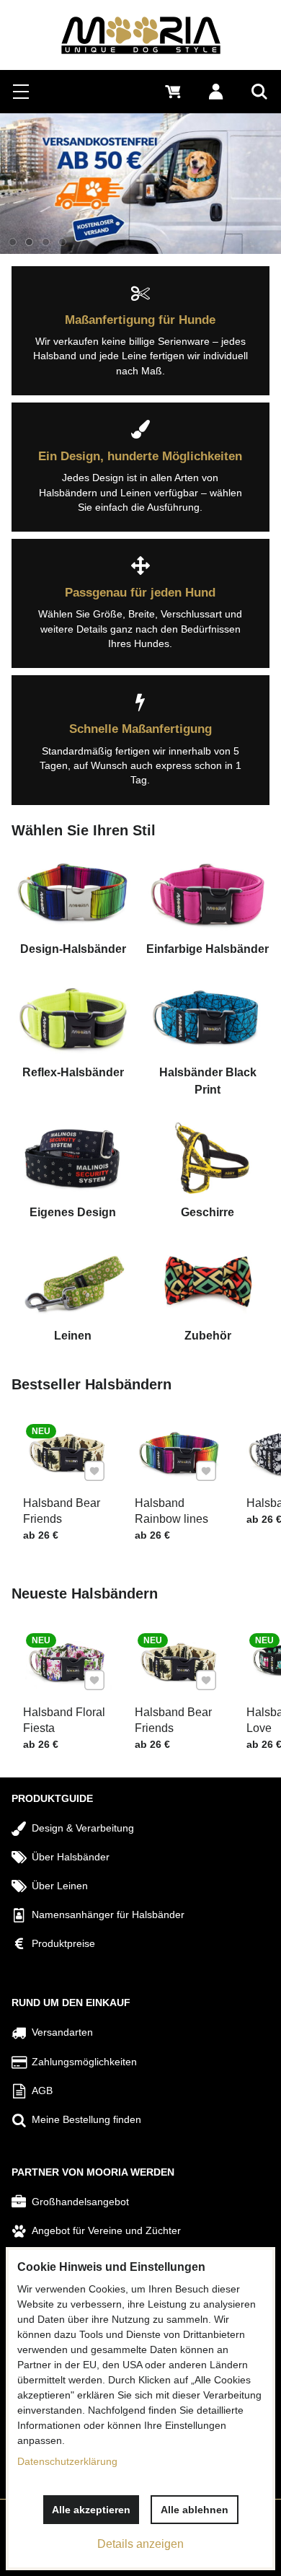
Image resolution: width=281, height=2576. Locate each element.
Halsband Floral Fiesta (64, 1720)
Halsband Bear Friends (62, 1511)
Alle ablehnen (195, 2510)
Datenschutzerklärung (67, 2461)
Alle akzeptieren (91, 2510)
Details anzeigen (140, 2544)
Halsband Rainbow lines (171, 1511)
